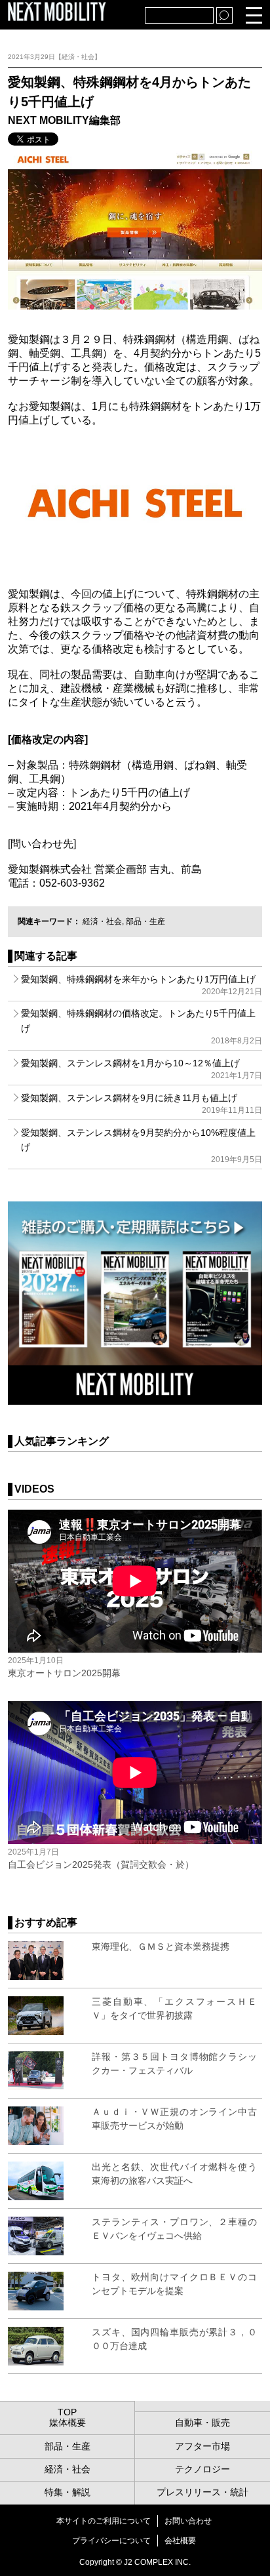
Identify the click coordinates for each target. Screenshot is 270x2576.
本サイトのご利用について (104, 2521)
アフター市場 (202, 2446)
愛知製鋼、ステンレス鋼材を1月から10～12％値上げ (141, 1069)
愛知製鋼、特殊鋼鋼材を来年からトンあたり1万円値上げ (141, 985)
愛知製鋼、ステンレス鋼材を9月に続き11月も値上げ (141, 1104)
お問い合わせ (188, 2521)
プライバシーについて (111, 2541)
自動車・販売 (202, 2423)
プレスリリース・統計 (202, 2492)
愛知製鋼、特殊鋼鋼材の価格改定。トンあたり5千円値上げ (141, 1027)
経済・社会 (102, 921)
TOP (67, 2412)
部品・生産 (145, 921)
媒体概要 (67, 2423)
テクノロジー (202, 2469)
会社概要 (180, 2541)
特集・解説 (67, 2492)
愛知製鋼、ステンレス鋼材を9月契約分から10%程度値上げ (141, 1146)
